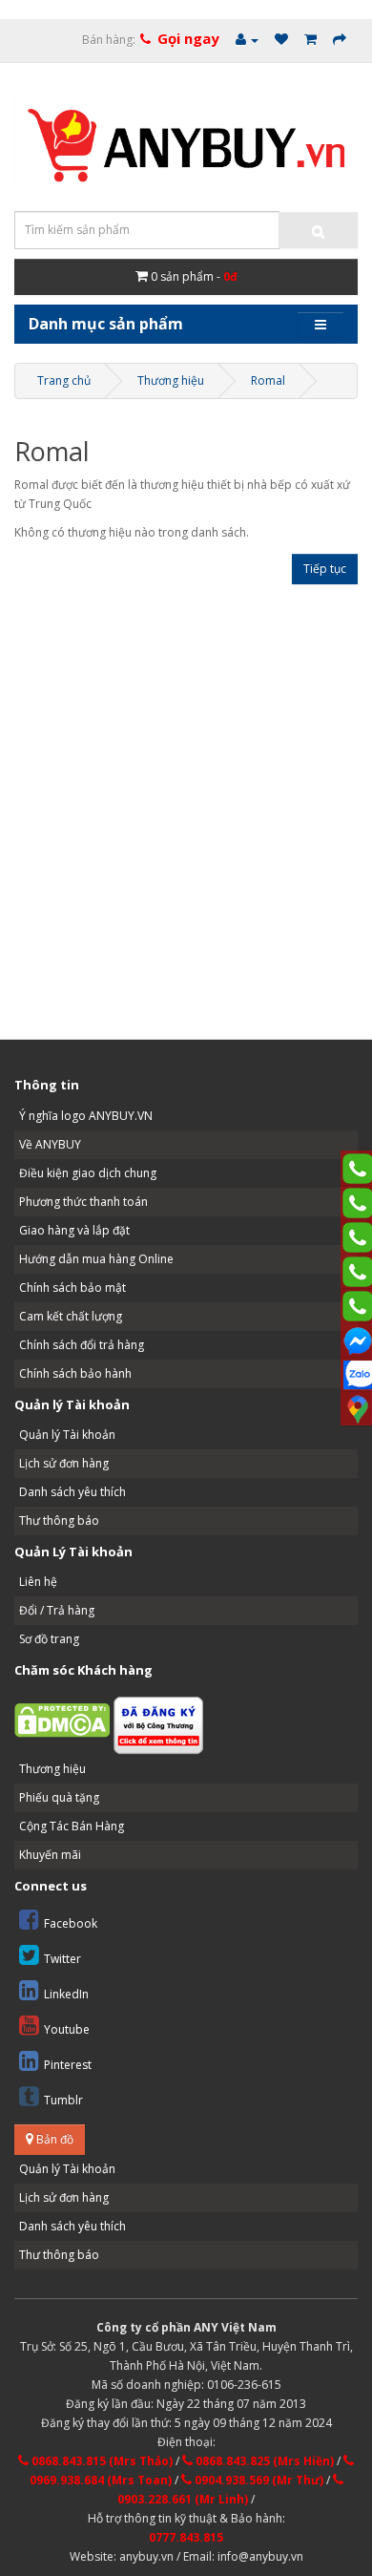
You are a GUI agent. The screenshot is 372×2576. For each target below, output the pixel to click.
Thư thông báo (59, 1520)
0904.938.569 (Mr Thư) (258, 2480)
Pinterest (68, 2065)
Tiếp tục (325, 569)
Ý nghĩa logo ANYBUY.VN (86, 1116)
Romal (268, 380)
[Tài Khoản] (247, 40)
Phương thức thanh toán (83, 1202)
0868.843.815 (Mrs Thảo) (101, 2461)
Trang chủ (64, 380)
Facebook (71, 1923)
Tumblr (63, 2100)
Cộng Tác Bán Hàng (72, 1826)
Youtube (67, 2029)
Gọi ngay (188, 38)
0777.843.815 (186, 2537)
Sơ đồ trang (49, 1639)
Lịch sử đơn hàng (64, 1463)
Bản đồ (53, 2139)
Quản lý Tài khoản (67, 1435)
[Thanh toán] (340, 40)
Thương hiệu (171, 380)
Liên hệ (38, 1582)
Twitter (62, 1959)
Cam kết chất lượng (71, 1316)
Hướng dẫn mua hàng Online (96, 1259)
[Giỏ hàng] (310, 40)
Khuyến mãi (50, 1855)
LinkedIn (66, 1994)
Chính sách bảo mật (72, 1288)
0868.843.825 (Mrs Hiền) (263, 2461)
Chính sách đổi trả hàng (82, 1345)
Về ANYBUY (50, 1144)
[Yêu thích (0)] (281, 40)
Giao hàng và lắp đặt (74, 1230)
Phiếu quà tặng (59, 1797)
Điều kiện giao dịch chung (88, 1173)
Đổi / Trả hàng (57, 1610)
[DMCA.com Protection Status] (62, 1720)
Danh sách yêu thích (72, 1492)
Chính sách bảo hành (75, 1373)
